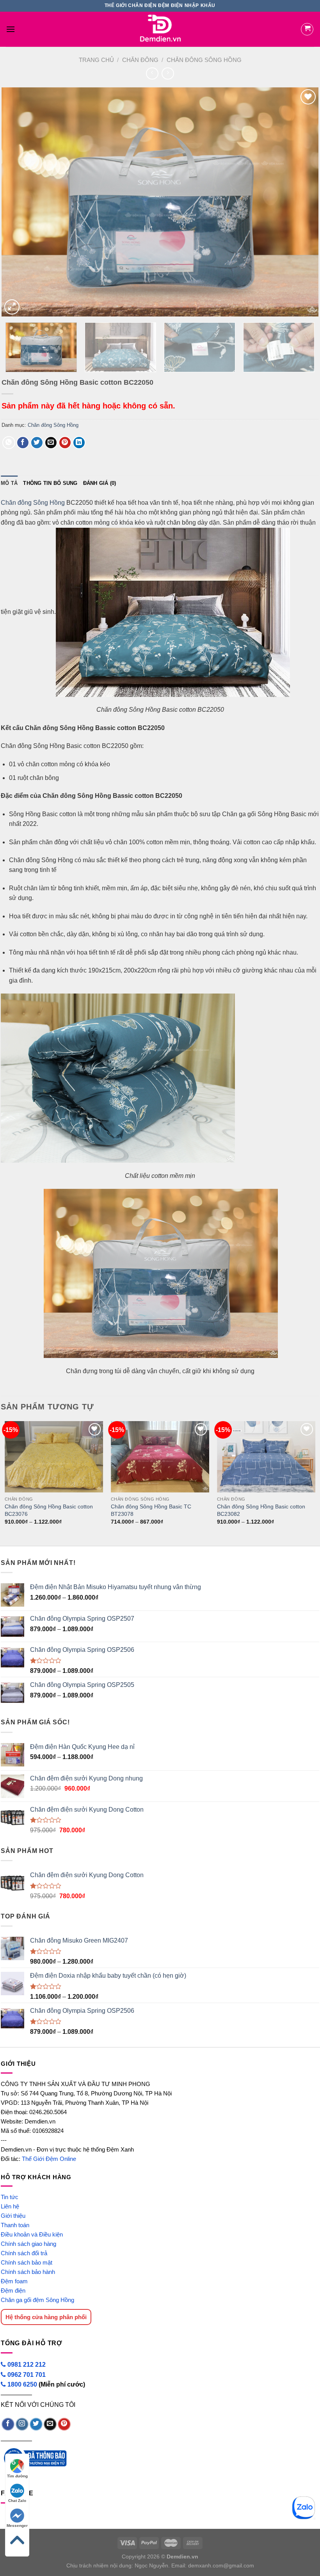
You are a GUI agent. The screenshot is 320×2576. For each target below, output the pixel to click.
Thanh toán (15, 2225)
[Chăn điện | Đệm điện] (160, 29)
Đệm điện (13, 2290)
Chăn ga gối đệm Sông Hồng (37, 2300)
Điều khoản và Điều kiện (32, 2234)
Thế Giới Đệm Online (49, 2159)
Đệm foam (14, 2281)
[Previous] (18, 202)
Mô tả (9, 483)
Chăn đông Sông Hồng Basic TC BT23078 (151, 1510)
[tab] (9, 483)
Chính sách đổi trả (24, 2253)
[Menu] (11, 29)
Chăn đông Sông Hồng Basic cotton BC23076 (49, 1510)
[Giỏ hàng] (307, 29)
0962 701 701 (26, 2375)
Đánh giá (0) (100, 483)
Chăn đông (140, 60)
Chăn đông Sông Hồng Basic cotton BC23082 (261, 1510)
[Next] (302, 202)
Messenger (17, 2526)
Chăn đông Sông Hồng (204, 60)
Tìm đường (17, 2476)
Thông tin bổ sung (50, 483)
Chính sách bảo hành (28, 2272)
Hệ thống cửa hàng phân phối (46, 2317)
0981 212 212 (26, 2365)
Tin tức (10, 2197)
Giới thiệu (13, 2216)
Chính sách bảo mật (27, 2262)
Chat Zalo (17, 2501)
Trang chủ (96, 60)
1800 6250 (22, 2384)
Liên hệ (10, 2206)
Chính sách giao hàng (28, 2244)
